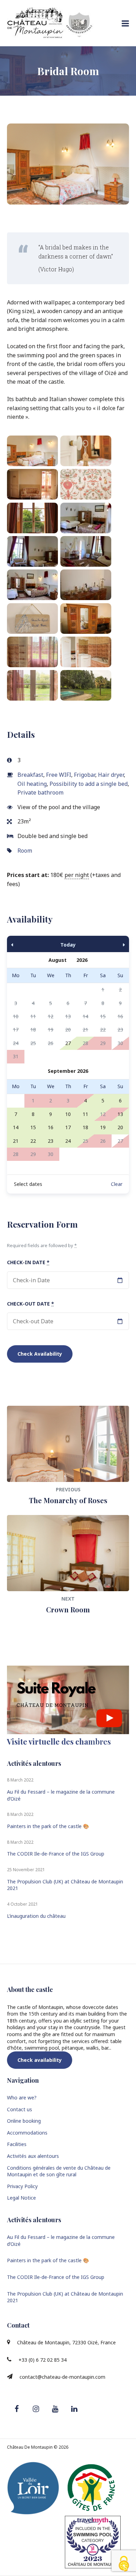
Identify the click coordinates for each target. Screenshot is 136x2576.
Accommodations (27, 2133)
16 (51, 1127)
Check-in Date (28, 1262)
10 (68, 1114)
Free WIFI (59, 775)
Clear (117, 1184)
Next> (111, 944)
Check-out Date (31, 1304)
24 (68, 1141)
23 (51, 1141)
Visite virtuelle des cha (59, 1741)
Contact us (20, 2109)
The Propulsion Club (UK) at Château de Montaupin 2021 (65, 1885)
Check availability (40, 2060)
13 (120, 1114)
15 (33, 1127)
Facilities (17, 2144)
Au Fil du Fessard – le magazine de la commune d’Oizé (61, 1795)
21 (16, 1141)
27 (68, 1043)
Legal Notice (21, 2198)
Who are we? (22, 2098)
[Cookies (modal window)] (124, 2564)
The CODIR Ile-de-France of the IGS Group (56, 1854)
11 (85, 1114)
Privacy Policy (22, 2186)
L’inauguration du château (36, 1916)
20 (120, 1127)
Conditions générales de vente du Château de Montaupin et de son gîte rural (59, 2171)
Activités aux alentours (33, 2156)
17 (68, 1127)
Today (68, 945)
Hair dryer (111, 775)
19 (103, 1127)
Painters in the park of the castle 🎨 (48, 1826)
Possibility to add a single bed (89, 784)
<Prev (25, 944)
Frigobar (85, 775)
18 (85, 1127)
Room (25, 851)
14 (16, 1127)
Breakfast (30, 775)
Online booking (24, 2121)
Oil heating (32, 784)
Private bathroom (40, 792)
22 (33, 1141)
